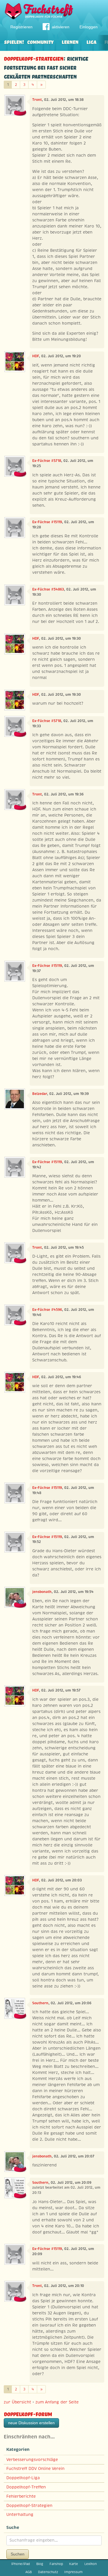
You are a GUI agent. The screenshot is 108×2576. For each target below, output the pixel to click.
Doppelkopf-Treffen (26, 2487)
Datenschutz (48, 2572)
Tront (37, 100)
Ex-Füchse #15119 (47, 522)
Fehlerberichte (21, 2496)
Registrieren (21, 27)
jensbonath (42, 1592)
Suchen (18, 2554)
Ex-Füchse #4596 (47, 1310)
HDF (36, 356)
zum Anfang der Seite (57, 2402)
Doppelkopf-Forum (28, 2413)
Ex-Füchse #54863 (48, 589)
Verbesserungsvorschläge (32, 2460)
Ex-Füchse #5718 (47, 461)
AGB (29, 2572)
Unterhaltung (20, 2514)
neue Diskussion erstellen (31, 2423)
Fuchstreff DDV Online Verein (35, 2468)
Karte (74, 2564)
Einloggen (89, 27)
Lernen (70, 41)
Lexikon (91, 2564)
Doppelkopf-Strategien (34, 58)
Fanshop (56, 2564)
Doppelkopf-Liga (23, 2478)
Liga (91, 41)
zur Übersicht (17, 2402)
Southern (40, 2003)
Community (40, 41)
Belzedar (40, 1094)
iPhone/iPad (21, 2564)
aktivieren (61, 27)
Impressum (73, 2572)
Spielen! (14, 41)
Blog (40, 2564)
